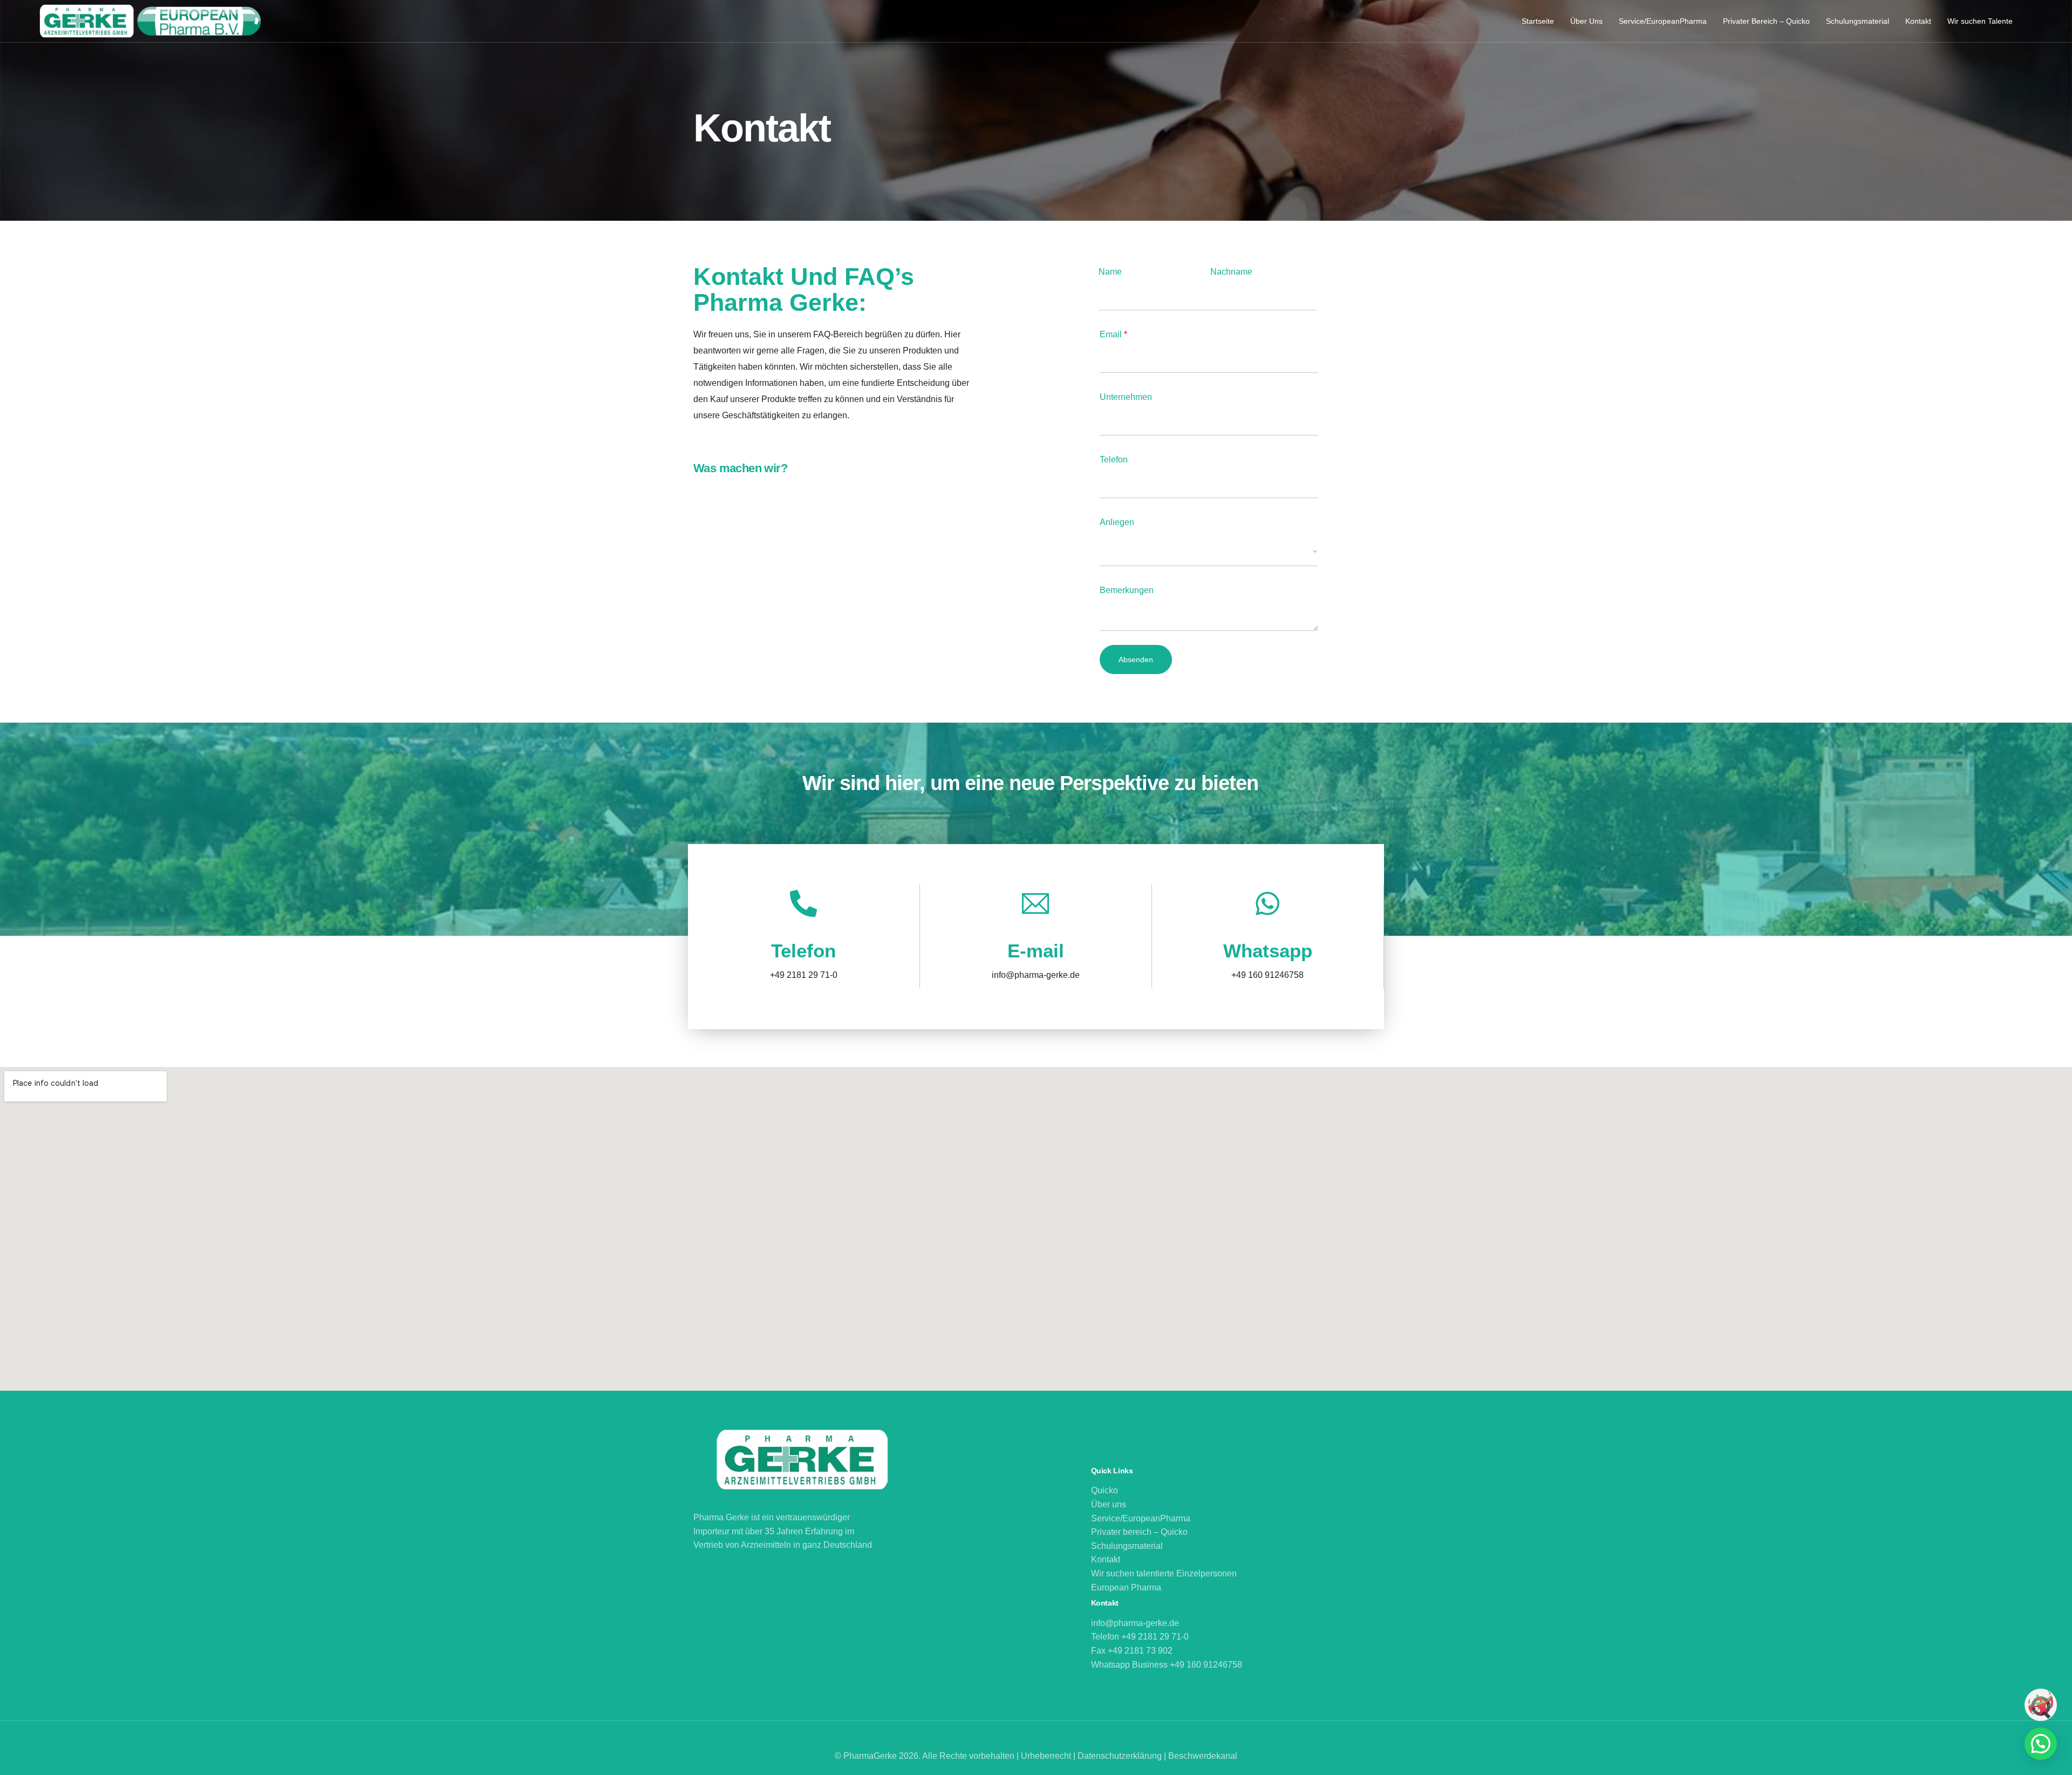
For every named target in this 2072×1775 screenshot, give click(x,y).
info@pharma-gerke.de (1135, 1624)
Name (1110, 272)
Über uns (1109, 1505)
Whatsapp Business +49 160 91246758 (1167, 1665)
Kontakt (1106, 1560)
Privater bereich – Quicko (1139, 1532)
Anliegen (1117, 522)
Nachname (1231, 272)
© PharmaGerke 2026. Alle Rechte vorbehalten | (928, 1756)
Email (1113, 334)
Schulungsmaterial (1127, 1546)
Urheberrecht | (1049, 1756)
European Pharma (1126, 1587)
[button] (2041, 1744)
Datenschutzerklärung (1121, 1756)
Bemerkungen (1127, 590)
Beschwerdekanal (1203, 1756)
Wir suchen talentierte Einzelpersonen (1165, 1574)
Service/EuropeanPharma (1141, 1518)
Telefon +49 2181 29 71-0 (1140, 1637)
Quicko (1105, 1491)
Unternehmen (1126, 397)
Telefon (1114, 460)
